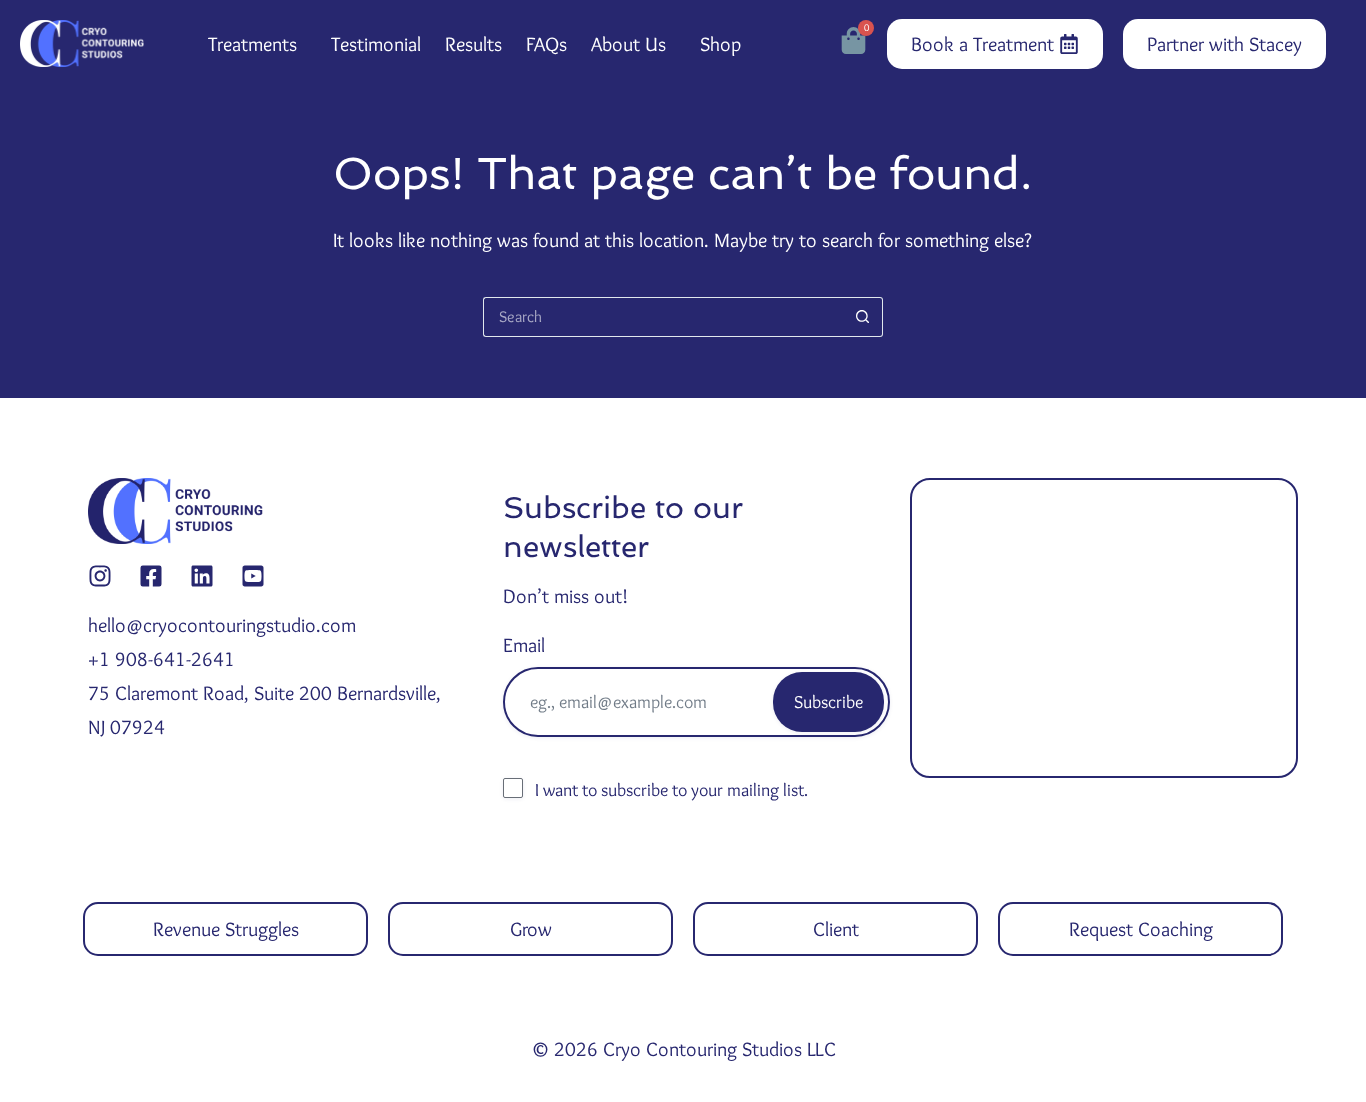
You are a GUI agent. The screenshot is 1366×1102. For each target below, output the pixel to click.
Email (524, 645)
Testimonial (376, 44)
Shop (720, 44)
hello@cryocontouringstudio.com (222, 625)
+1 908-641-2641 (161, 659)
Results (473, 44)
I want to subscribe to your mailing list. (671, 790)
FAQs (546, 44)
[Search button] (863, 317)
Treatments (252, 44)
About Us (628, 44)
